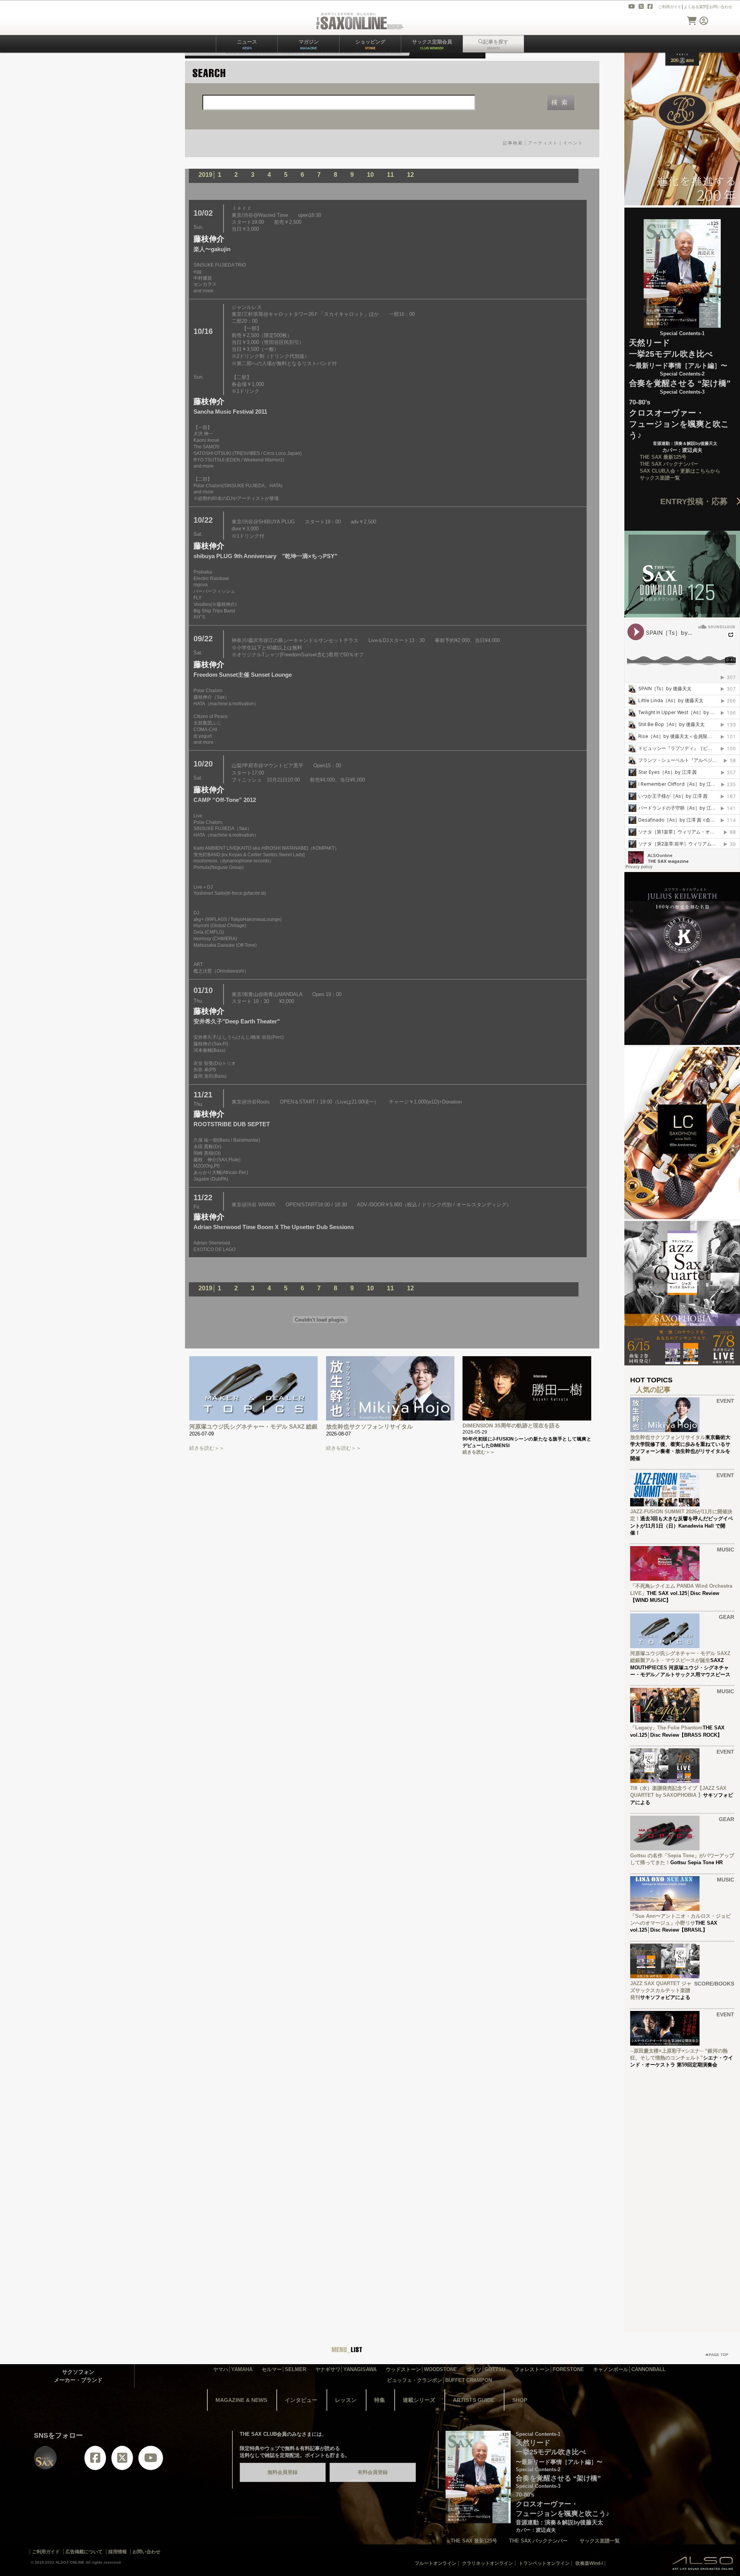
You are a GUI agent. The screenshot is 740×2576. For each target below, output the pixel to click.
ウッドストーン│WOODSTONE (421, 2369)
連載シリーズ (419, 2400)
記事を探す (496, 44)
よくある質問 (695, 7)
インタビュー (301, 2400)
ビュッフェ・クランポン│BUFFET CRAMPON (439, 2380)
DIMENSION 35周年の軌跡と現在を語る (511, 1426)
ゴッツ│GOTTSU (486, 2369)
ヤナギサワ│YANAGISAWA (346, 2369)
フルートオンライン (436, 2563)
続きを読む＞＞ (207, 1448)
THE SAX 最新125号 (663, 457)
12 (410, 175)
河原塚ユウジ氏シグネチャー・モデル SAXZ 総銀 (253, 1426)
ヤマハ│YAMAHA (233, 2369)
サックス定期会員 (432, 44)
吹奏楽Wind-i (589, 2563)
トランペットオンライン (544, 2563)
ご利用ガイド (670, 7)
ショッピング (370, 44)
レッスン (346, 2400)
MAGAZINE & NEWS (241, 2400)
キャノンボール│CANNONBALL (629, 2369)
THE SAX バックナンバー (669, 464)
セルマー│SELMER (284, 2369)
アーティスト (543, 143)
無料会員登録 (283, 2472)
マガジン (309, 44)
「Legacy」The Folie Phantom (666, 1728)
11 (390, 175)
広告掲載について (84, 2552)
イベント (573, 143)
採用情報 (118, 2552)
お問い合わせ (721, 7)
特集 (380, 2400)
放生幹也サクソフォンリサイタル (369, 1426)
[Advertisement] (682, 2191)
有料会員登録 (373, 2472)
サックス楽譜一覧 (660, 478)
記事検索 (513, 143)
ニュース (247, 44)
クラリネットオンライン (488, 2563)
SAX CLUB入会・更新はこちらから (680, 471)
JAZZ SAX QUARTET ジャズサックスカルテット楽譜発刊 (661, 1990)
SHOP (520, 2400)
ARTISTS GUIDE (474, 2400)
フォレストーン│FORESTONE (549, 2369)
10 (370, 175)
